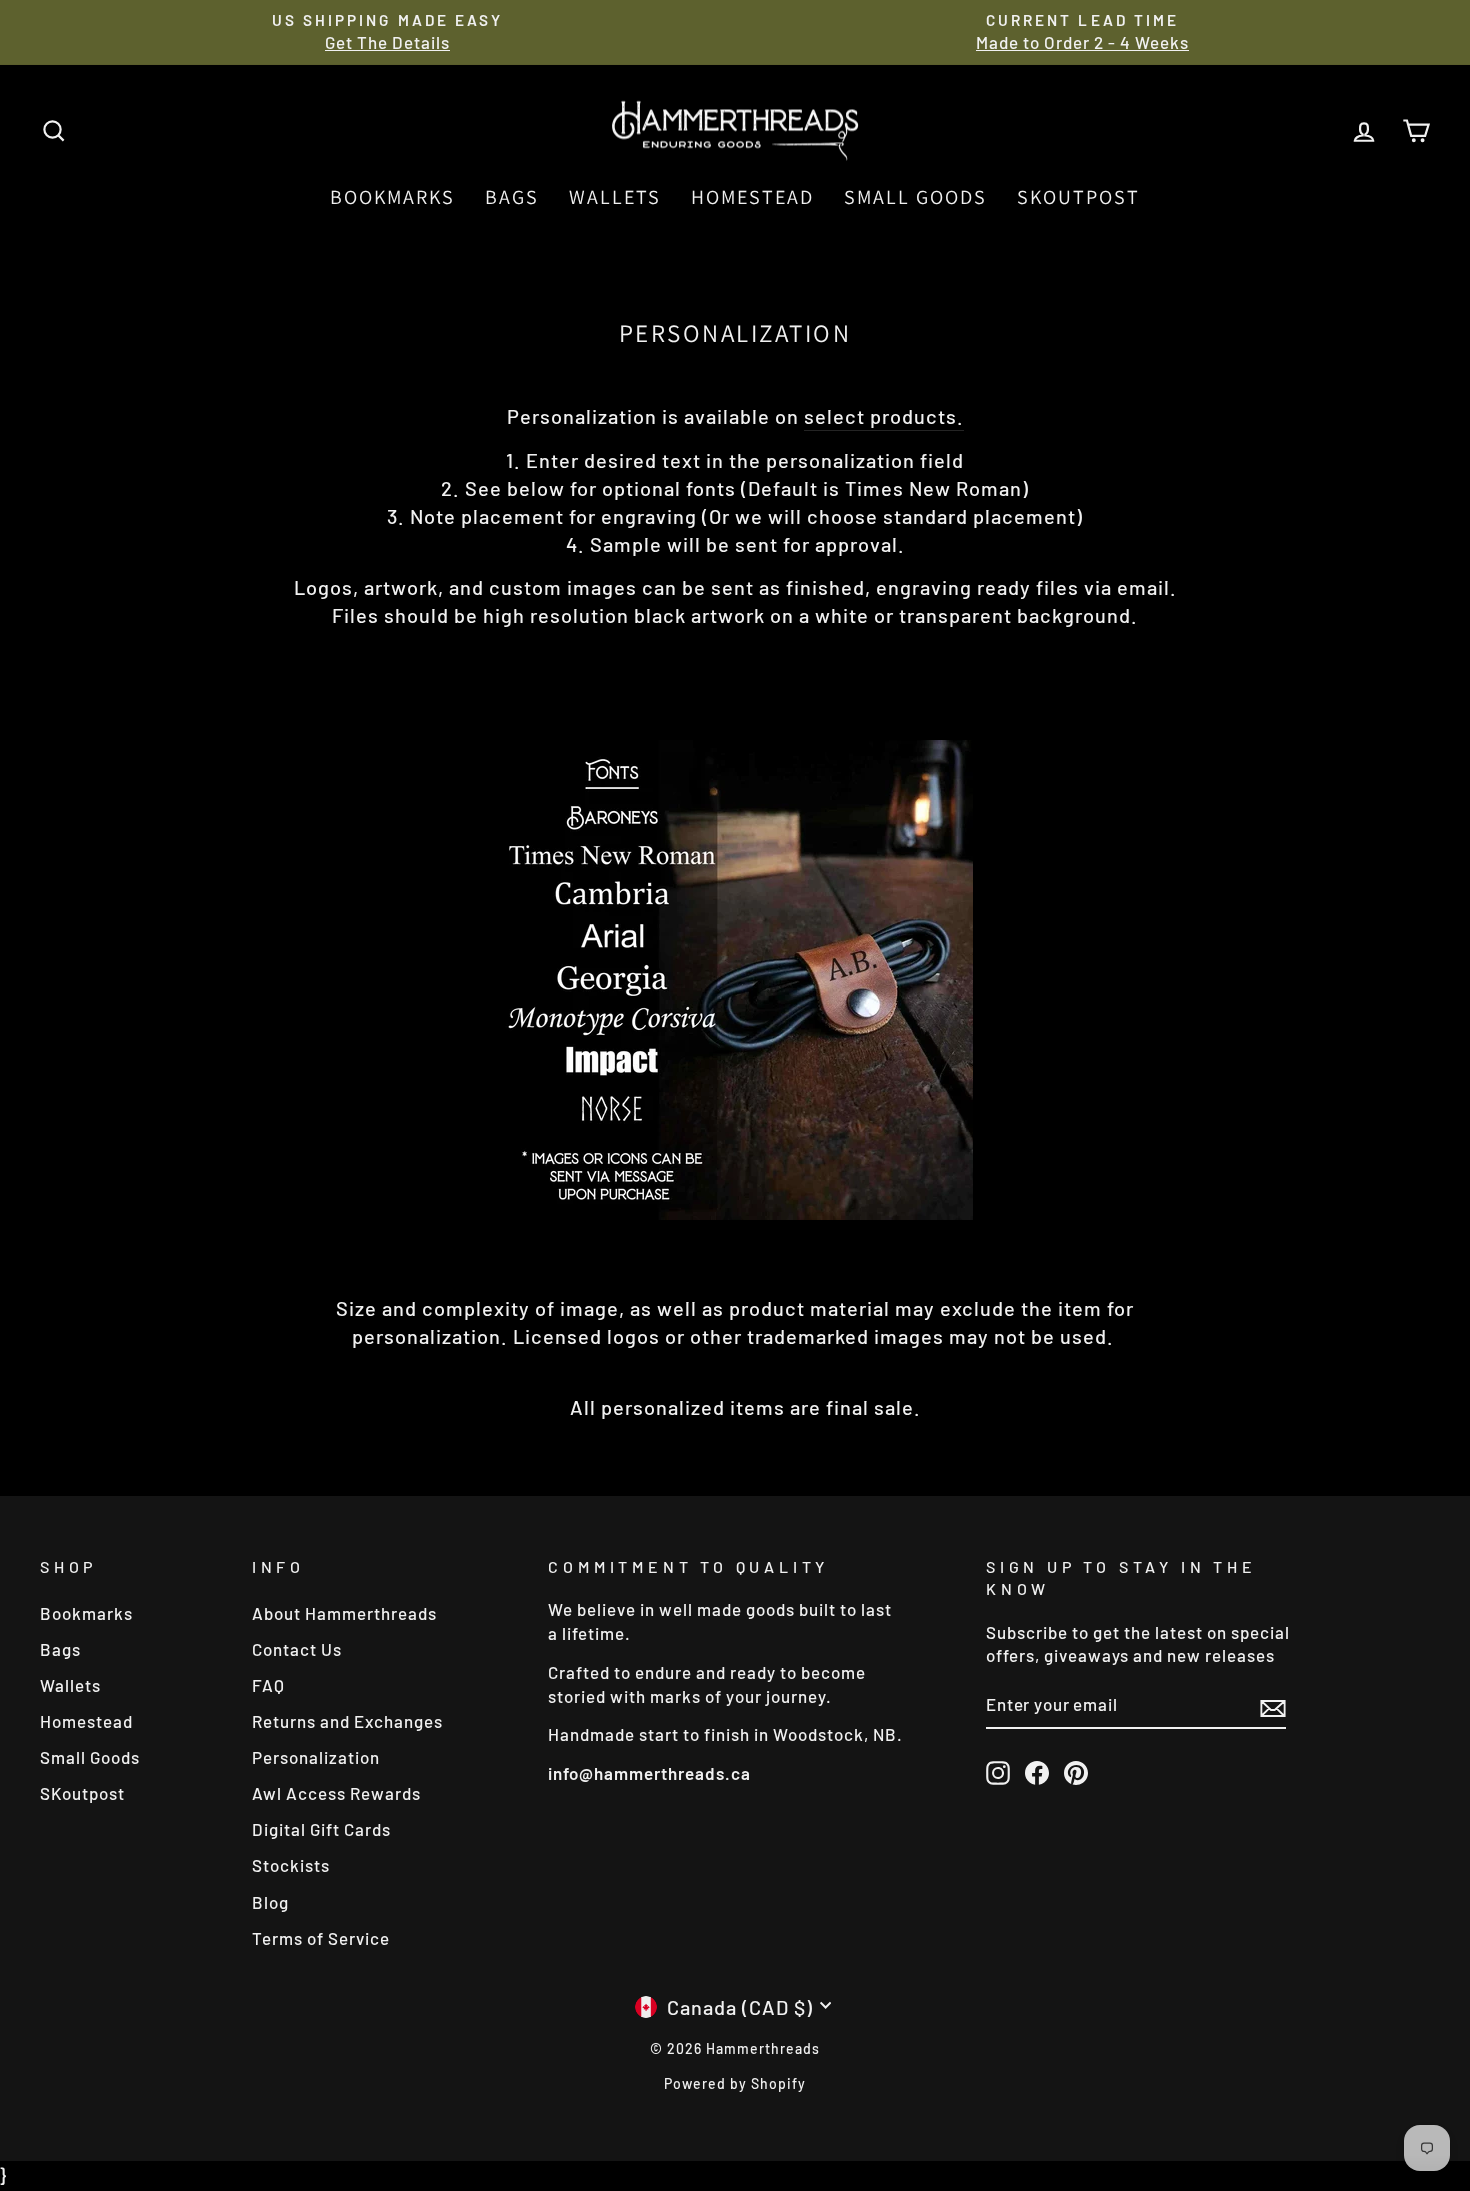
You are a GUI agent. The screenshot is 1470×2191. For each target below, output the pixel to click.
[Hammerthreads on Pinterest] (1076, 1772)
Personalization (316, 1757)
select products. (884, 416)
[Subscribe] (1273, 1706)
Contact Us (297, 1649)
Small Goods (915, 197)
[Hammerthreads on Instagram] (998, 1772)
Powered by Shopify (735, 2083)
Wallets (615, 197)
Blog (270, 1902)
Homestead (752, 197)
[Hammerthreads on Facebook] (1037, 1772)
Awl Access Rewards (336, 1793)
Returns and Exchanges (347, 1721)
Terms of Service (321, 1938)
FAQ (268, 1685)
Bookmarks (392, 197)
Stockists (291, 1865)
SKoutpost (1078, 197)
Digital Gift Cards (321, 1829)
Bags (512, 197)
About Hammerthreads (344, 1613)
